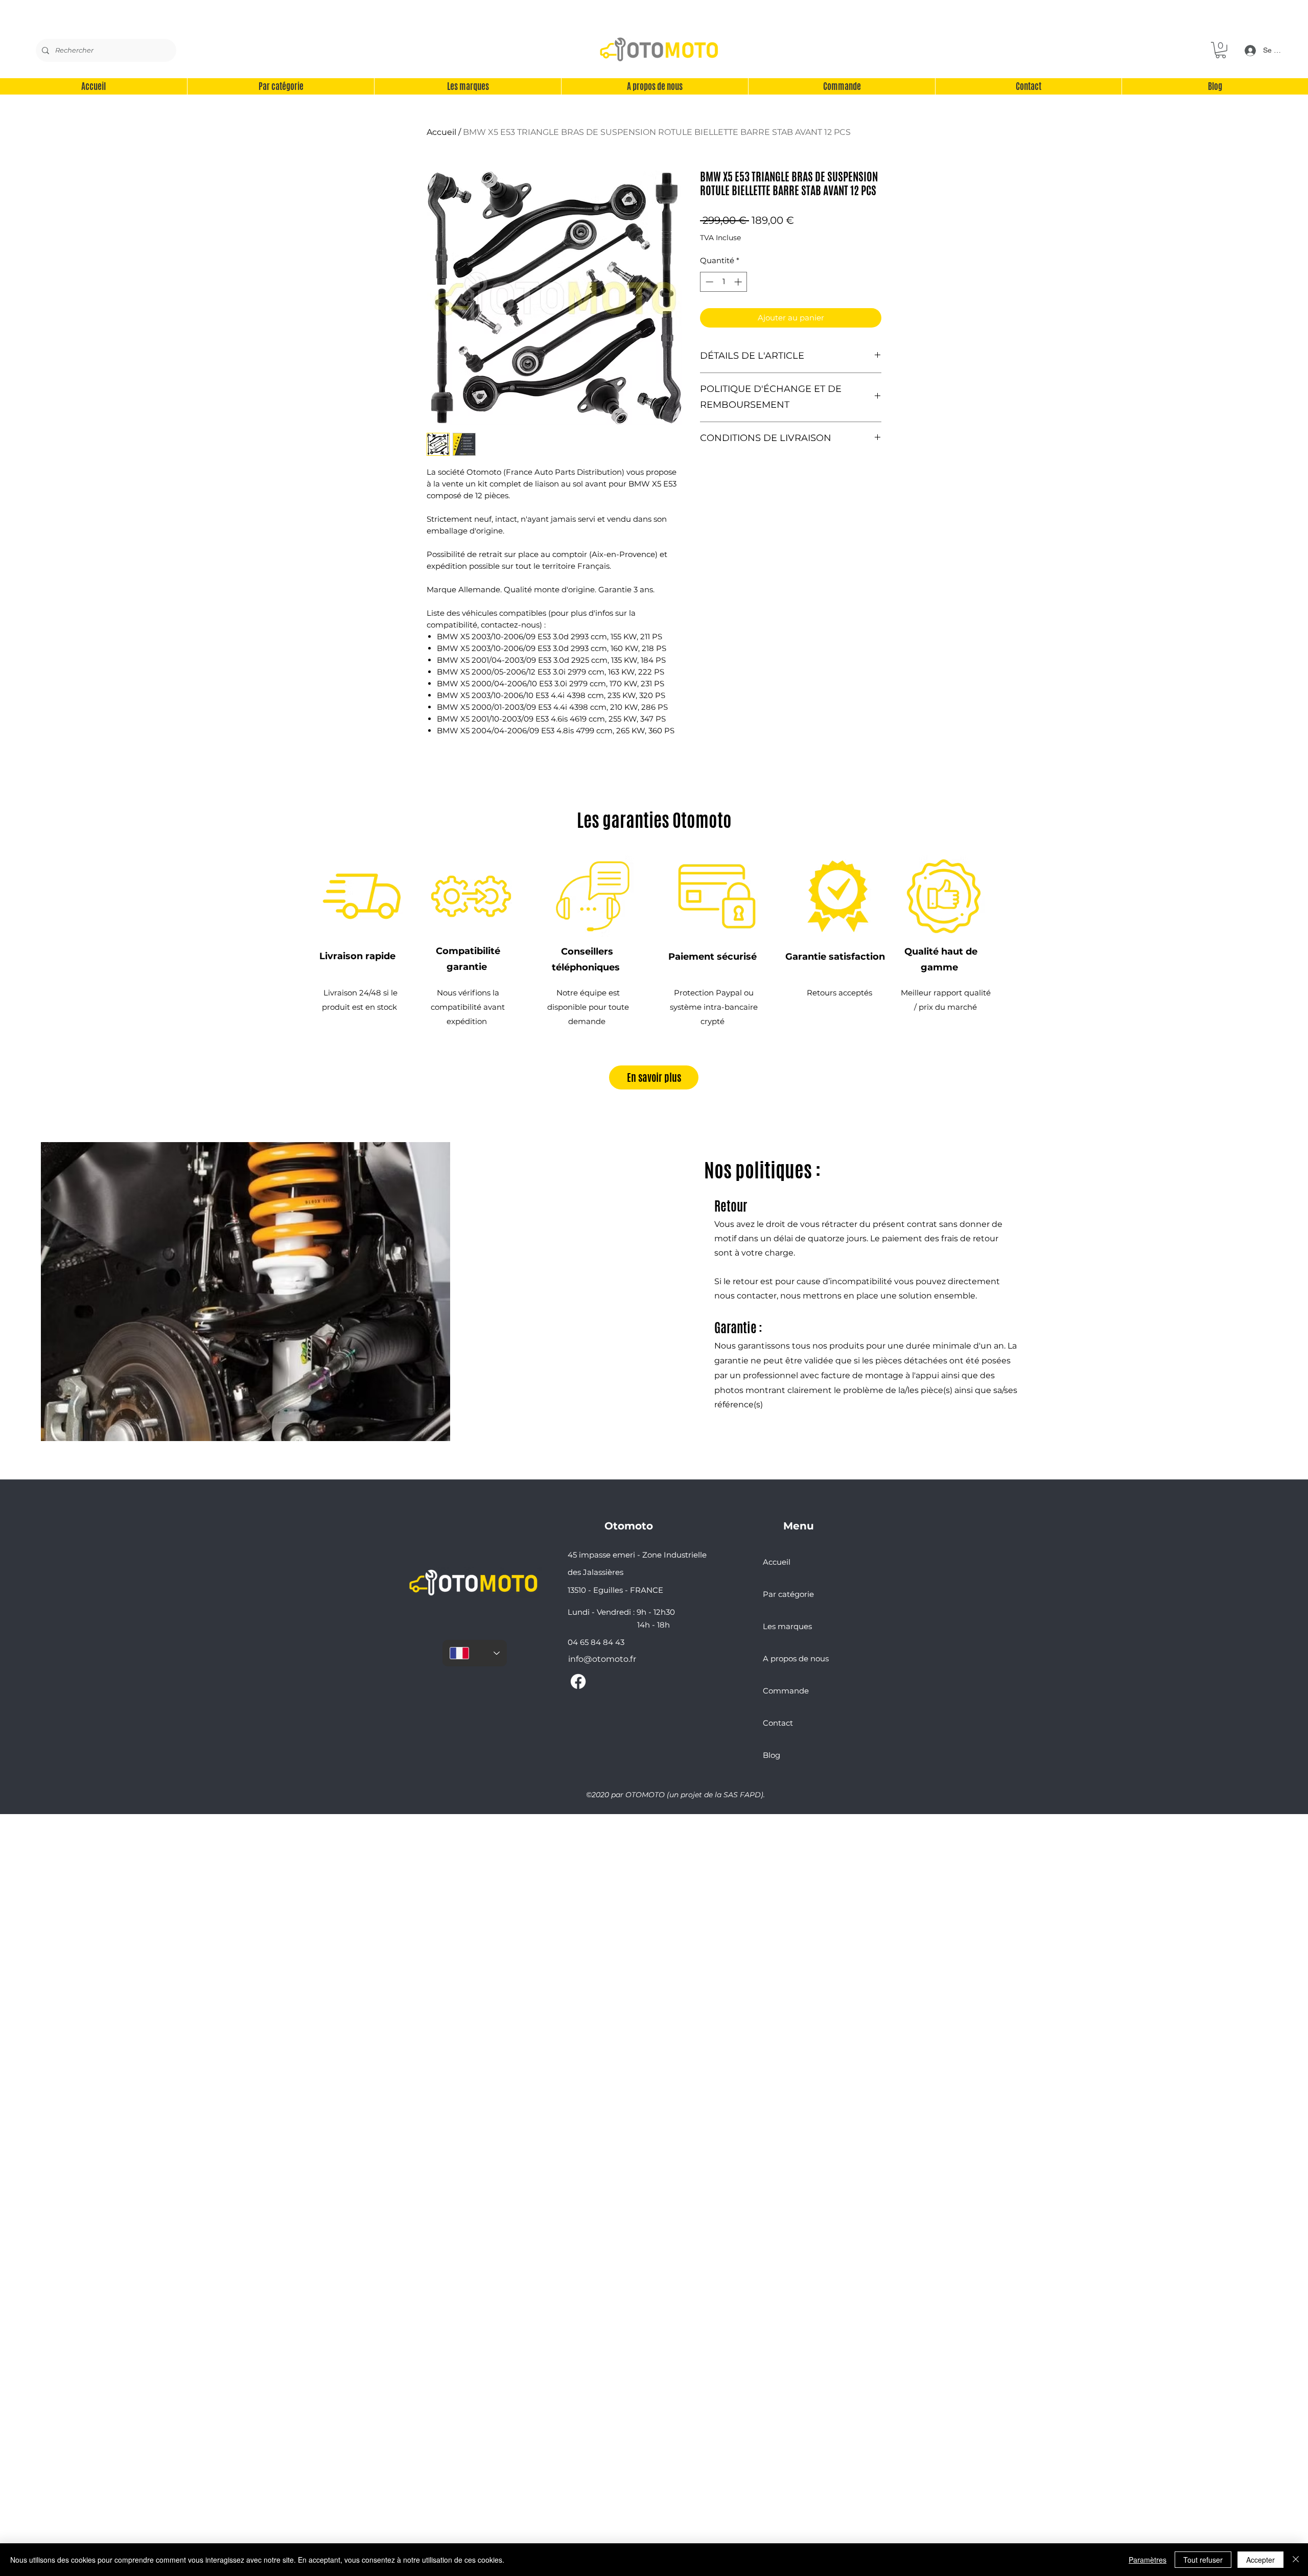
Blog (772, 1755)
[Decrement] (708, 282)
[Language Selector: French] (475, 1653)
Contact (778, 1723)
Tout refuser (1203, 2560)
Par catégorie (788, 1594)
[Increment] (739, 282)
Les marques (787, 1626)
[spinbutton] (724, 282)
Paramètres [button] (1148, 2560)
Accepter (1260, 2560)
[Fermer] (1296, 2560)
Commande (786, 1691)
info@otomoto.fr (602, 1659)
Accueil (441, 132)
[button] (1221, 50)
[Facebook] (578, 1681)
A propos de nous (796, 1658)
